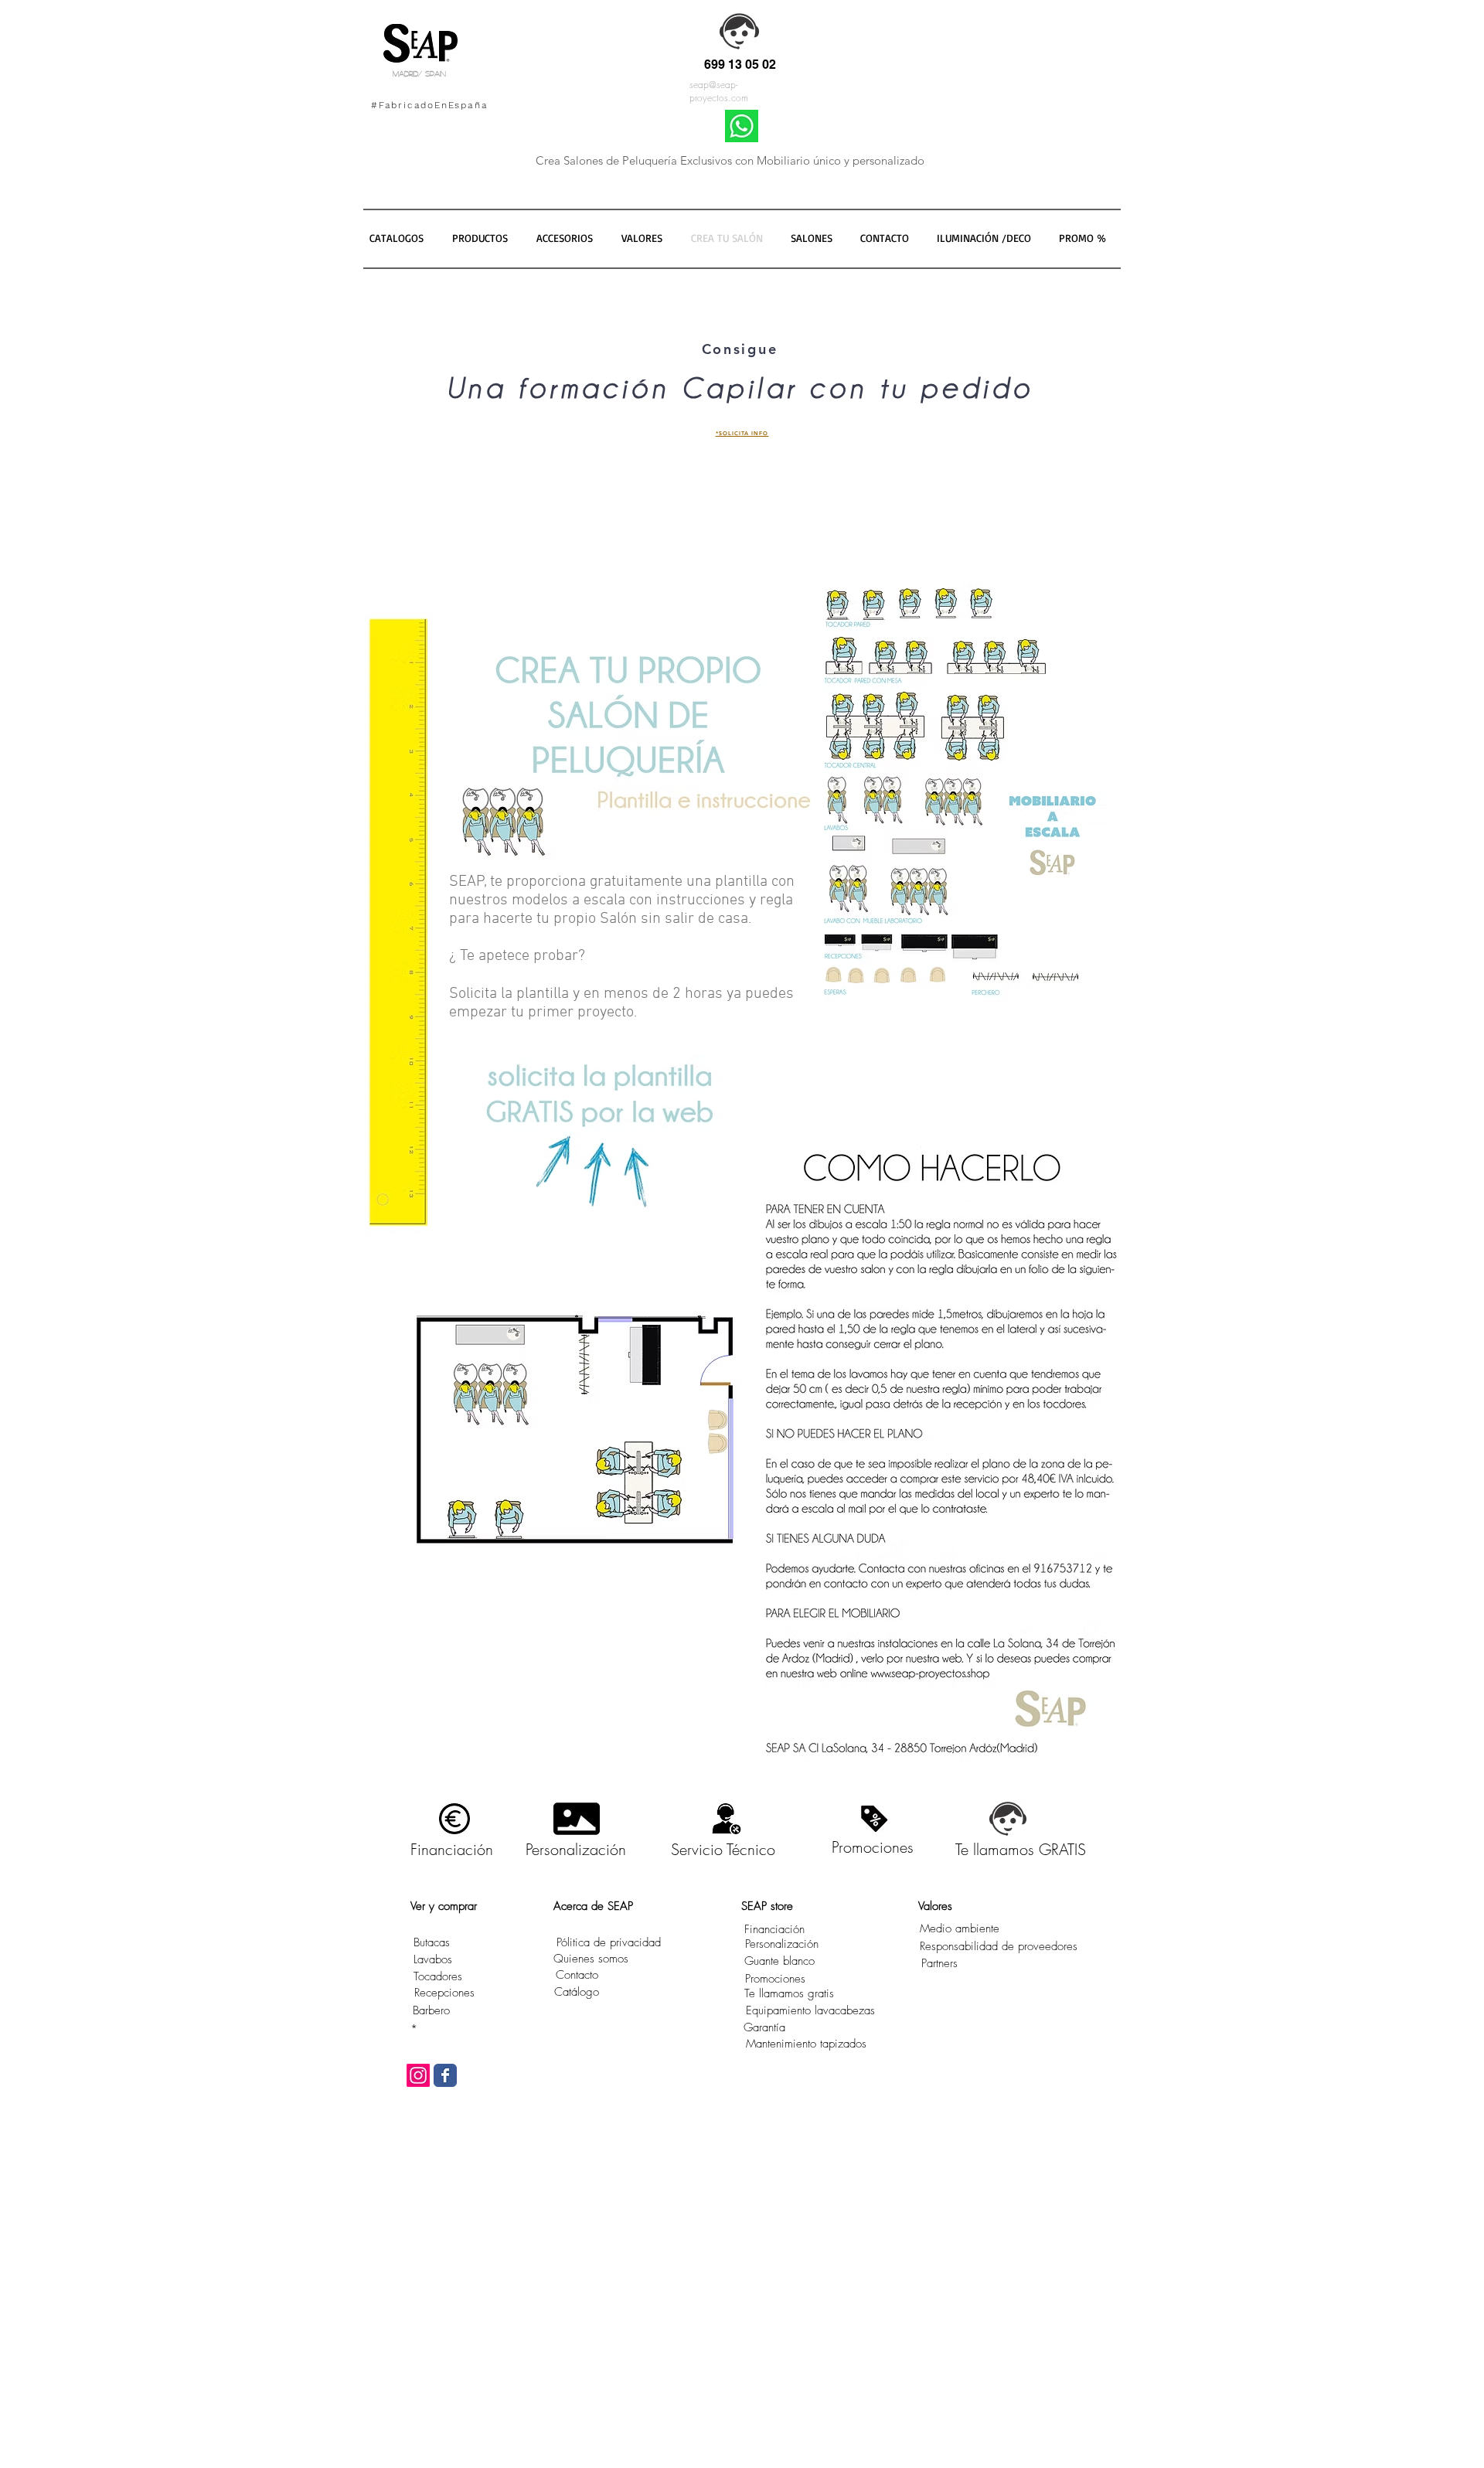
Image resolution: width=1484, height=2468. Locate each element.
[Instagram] (418, 2075)
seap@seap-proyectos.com (719, 91)
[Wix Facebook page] (445, 2075)
